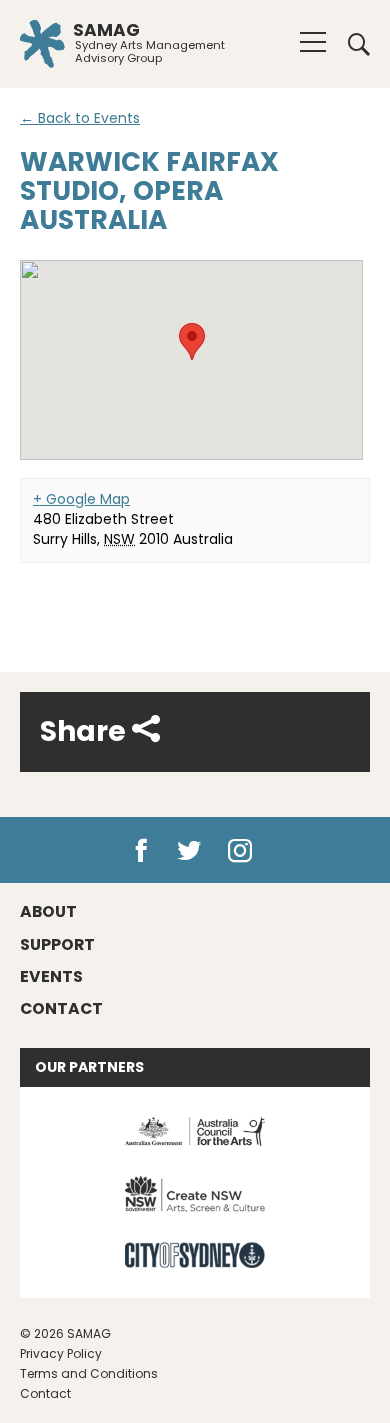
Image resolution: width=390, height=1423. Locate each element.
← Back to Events (80, 118)
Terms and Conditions (89, 1373)
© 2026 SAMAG (65, 1333)
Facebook (141, 851)
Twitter (190, 851)
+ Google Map (81, 499)
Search (352, 44)
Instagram (244, 851)
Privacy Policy (61, 1353)
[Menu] (313, 42)
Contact (45, 1393)
